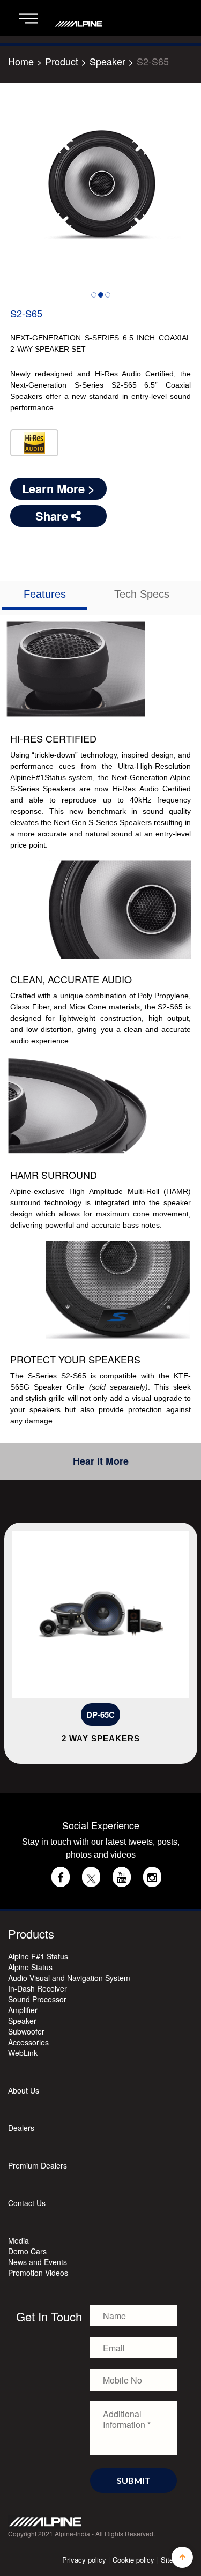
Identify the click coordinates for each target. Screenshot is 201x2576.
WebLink (23, 2053)
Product (62, 61)
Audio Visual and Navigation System (69, 1978)
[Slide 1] (94, 295)
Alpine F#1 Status (38, 1956)
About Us (24, 2090)
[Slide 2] (101, 295)
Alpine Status (30, 1967)
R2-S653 (121, 1714)
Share (52, 516)
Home (21, 61)
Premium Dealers (38, 2165)
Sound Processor (37, 1999)
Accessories (28, 2042)
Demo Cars (27, 2251)
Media (18, 2240)
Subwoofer (26, 2031)
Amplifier (23, 2010)
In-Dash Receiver (38, 1988)
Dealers (21, 2128)
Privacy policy (84, 2560)
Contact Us (27, 2203)
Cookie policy (133, 2560)
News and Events (38, 2262)
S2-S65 (153, 61)
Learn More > (58, 488)
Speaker (109, 61)
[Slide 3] (108, 295)
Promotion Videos (38, 2273)
